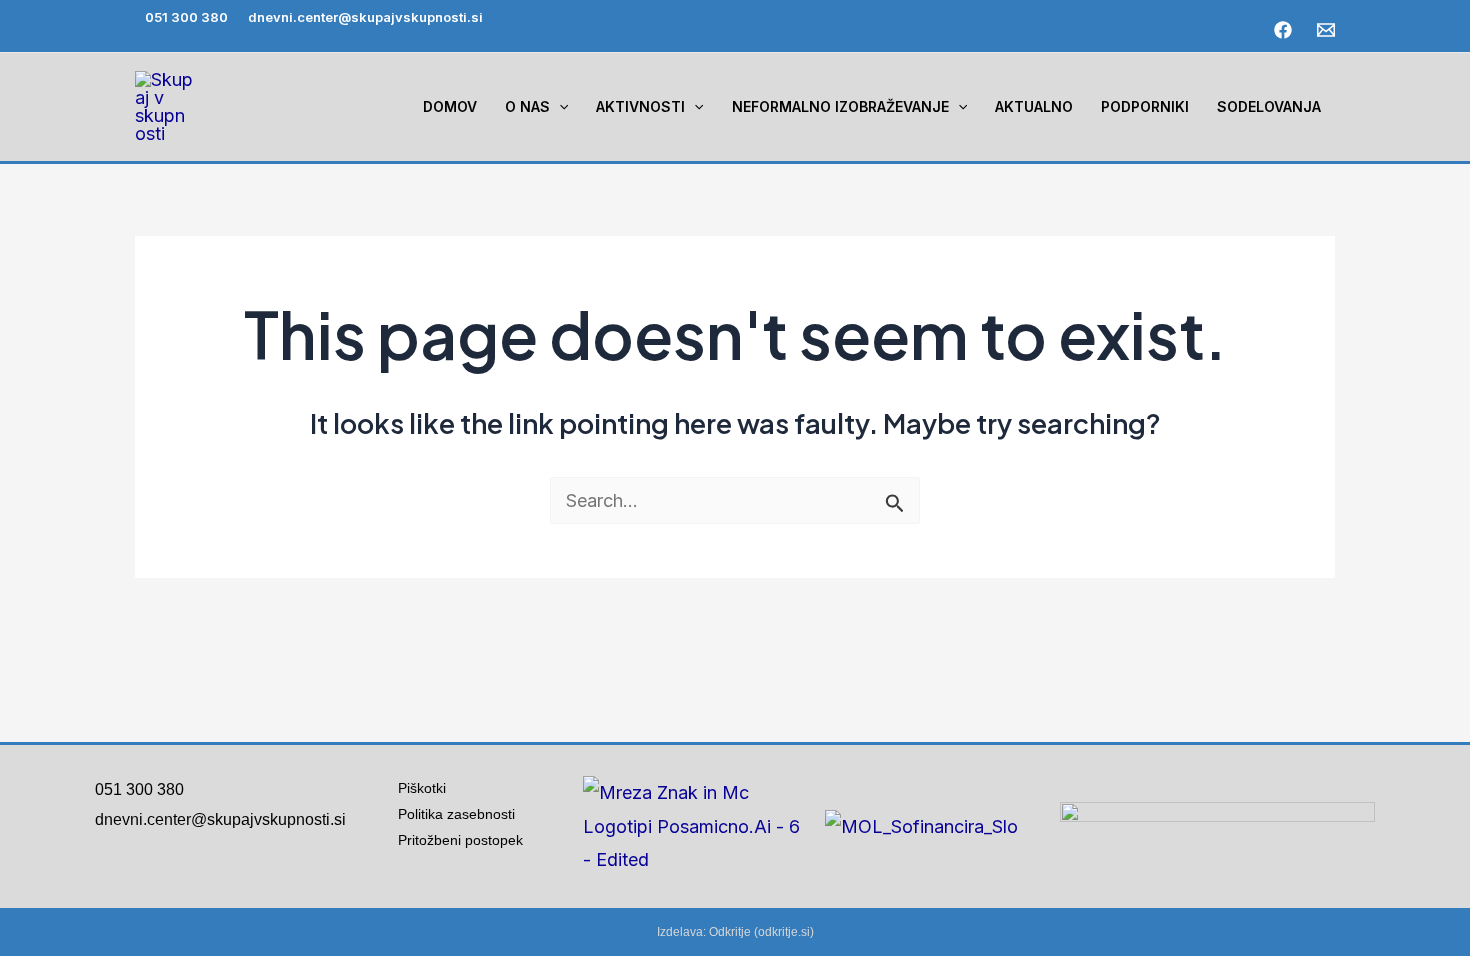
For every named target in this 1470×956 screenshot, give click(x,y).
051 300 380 (186, 17)
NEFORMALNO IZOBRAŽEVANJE (840, 106)
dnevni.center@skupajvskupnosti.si (365, 17)
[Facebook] (1283, 30)
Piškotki (422, 788)
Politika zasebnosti (456, 814)
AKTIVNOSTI (640, 106)
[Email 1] (1326, 30)
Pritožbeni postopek (468, 840)
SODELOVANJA (1269, 106)
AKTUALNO (1034, 106)
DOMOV (450, 106)
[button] (559, 107)
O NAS (527, 106)
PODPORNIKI (1145, 106)
